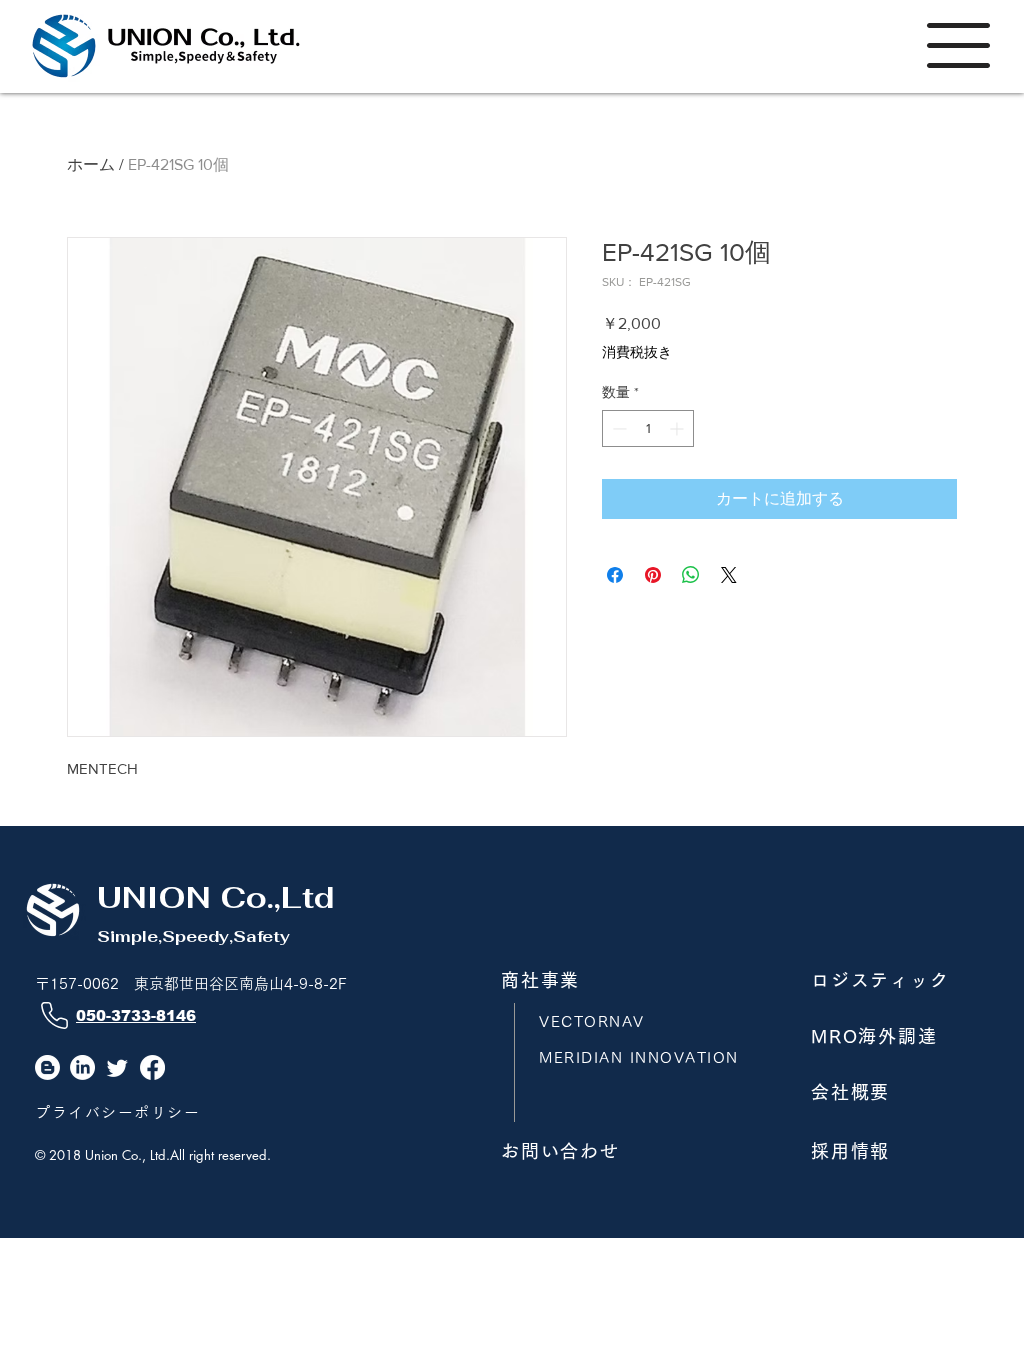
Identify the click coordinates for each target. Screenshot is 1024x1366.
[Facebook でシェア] (615, 575)
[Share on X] (729, 575)
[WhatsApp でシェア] (691, 575)
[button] (958, 45)
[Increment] (678, 428)
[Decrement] (617, 428)
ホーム (91, 164)
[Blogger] (47, 1067)
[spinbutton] (648, 428)
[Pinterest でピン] (653, 575)
